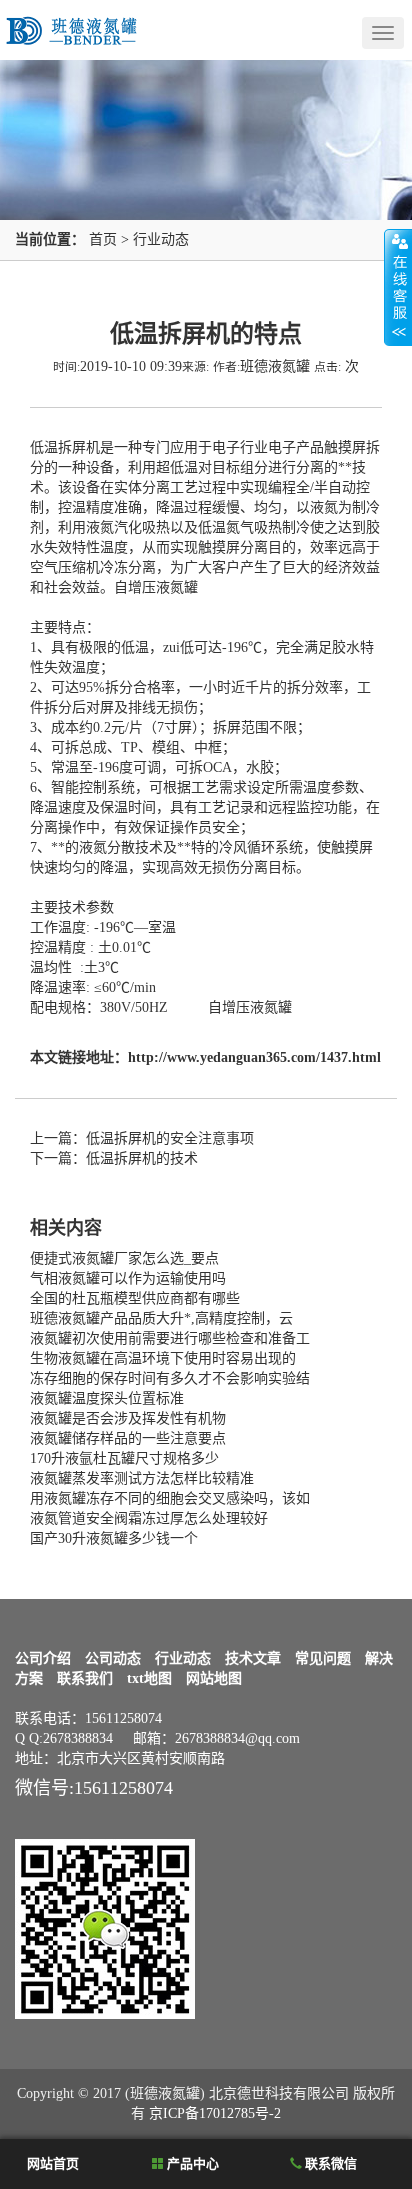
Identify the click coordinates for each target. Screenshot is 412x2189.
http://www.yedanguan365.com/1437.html (254, 1057)
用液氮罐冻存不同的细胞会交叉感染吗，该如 (170, 1498)
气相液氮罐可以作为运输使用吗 (128, 1278)
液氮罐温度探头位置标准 (107, 1398)
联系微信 (329, 2163)
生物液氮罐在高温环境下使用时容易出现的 (163, 1358)
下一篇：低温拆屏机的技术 (114, 1158)
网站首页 (51, 2163)
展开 (398, 287)
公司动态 (113, 1658)
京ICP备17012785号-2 (215, 2113)
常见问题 (323, 1658)
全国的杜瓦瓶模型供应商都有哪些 (135, 1298)
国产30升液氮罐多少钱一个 (114, 1538)
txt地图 (149, 1678)
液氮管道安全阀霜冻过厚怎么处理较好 (149, 1518)
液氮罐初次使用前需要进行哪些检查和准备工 (170, 1338)
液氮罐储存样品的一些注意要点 (128, 1438)
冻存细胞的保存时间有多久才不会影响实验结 (170, 1378)
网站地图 (214, 1678)
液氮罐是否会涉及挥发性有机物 (128, 1418)
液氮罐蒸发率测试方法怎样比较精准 (142, 1478)
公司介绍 (43, 1658)
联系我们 (85, 1678)
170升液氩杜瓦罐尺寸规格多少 (124, 1458)
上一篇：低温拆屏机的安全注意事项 (142, 1138)
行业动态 (161, 239)
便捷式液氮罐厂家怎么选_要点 (124, 1258)
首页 (103, 239)
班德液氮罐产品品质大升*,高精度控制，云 (161, 1318)
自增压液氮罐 (156, 587)
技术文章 (253, 1658)
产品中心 (191, 2163)
